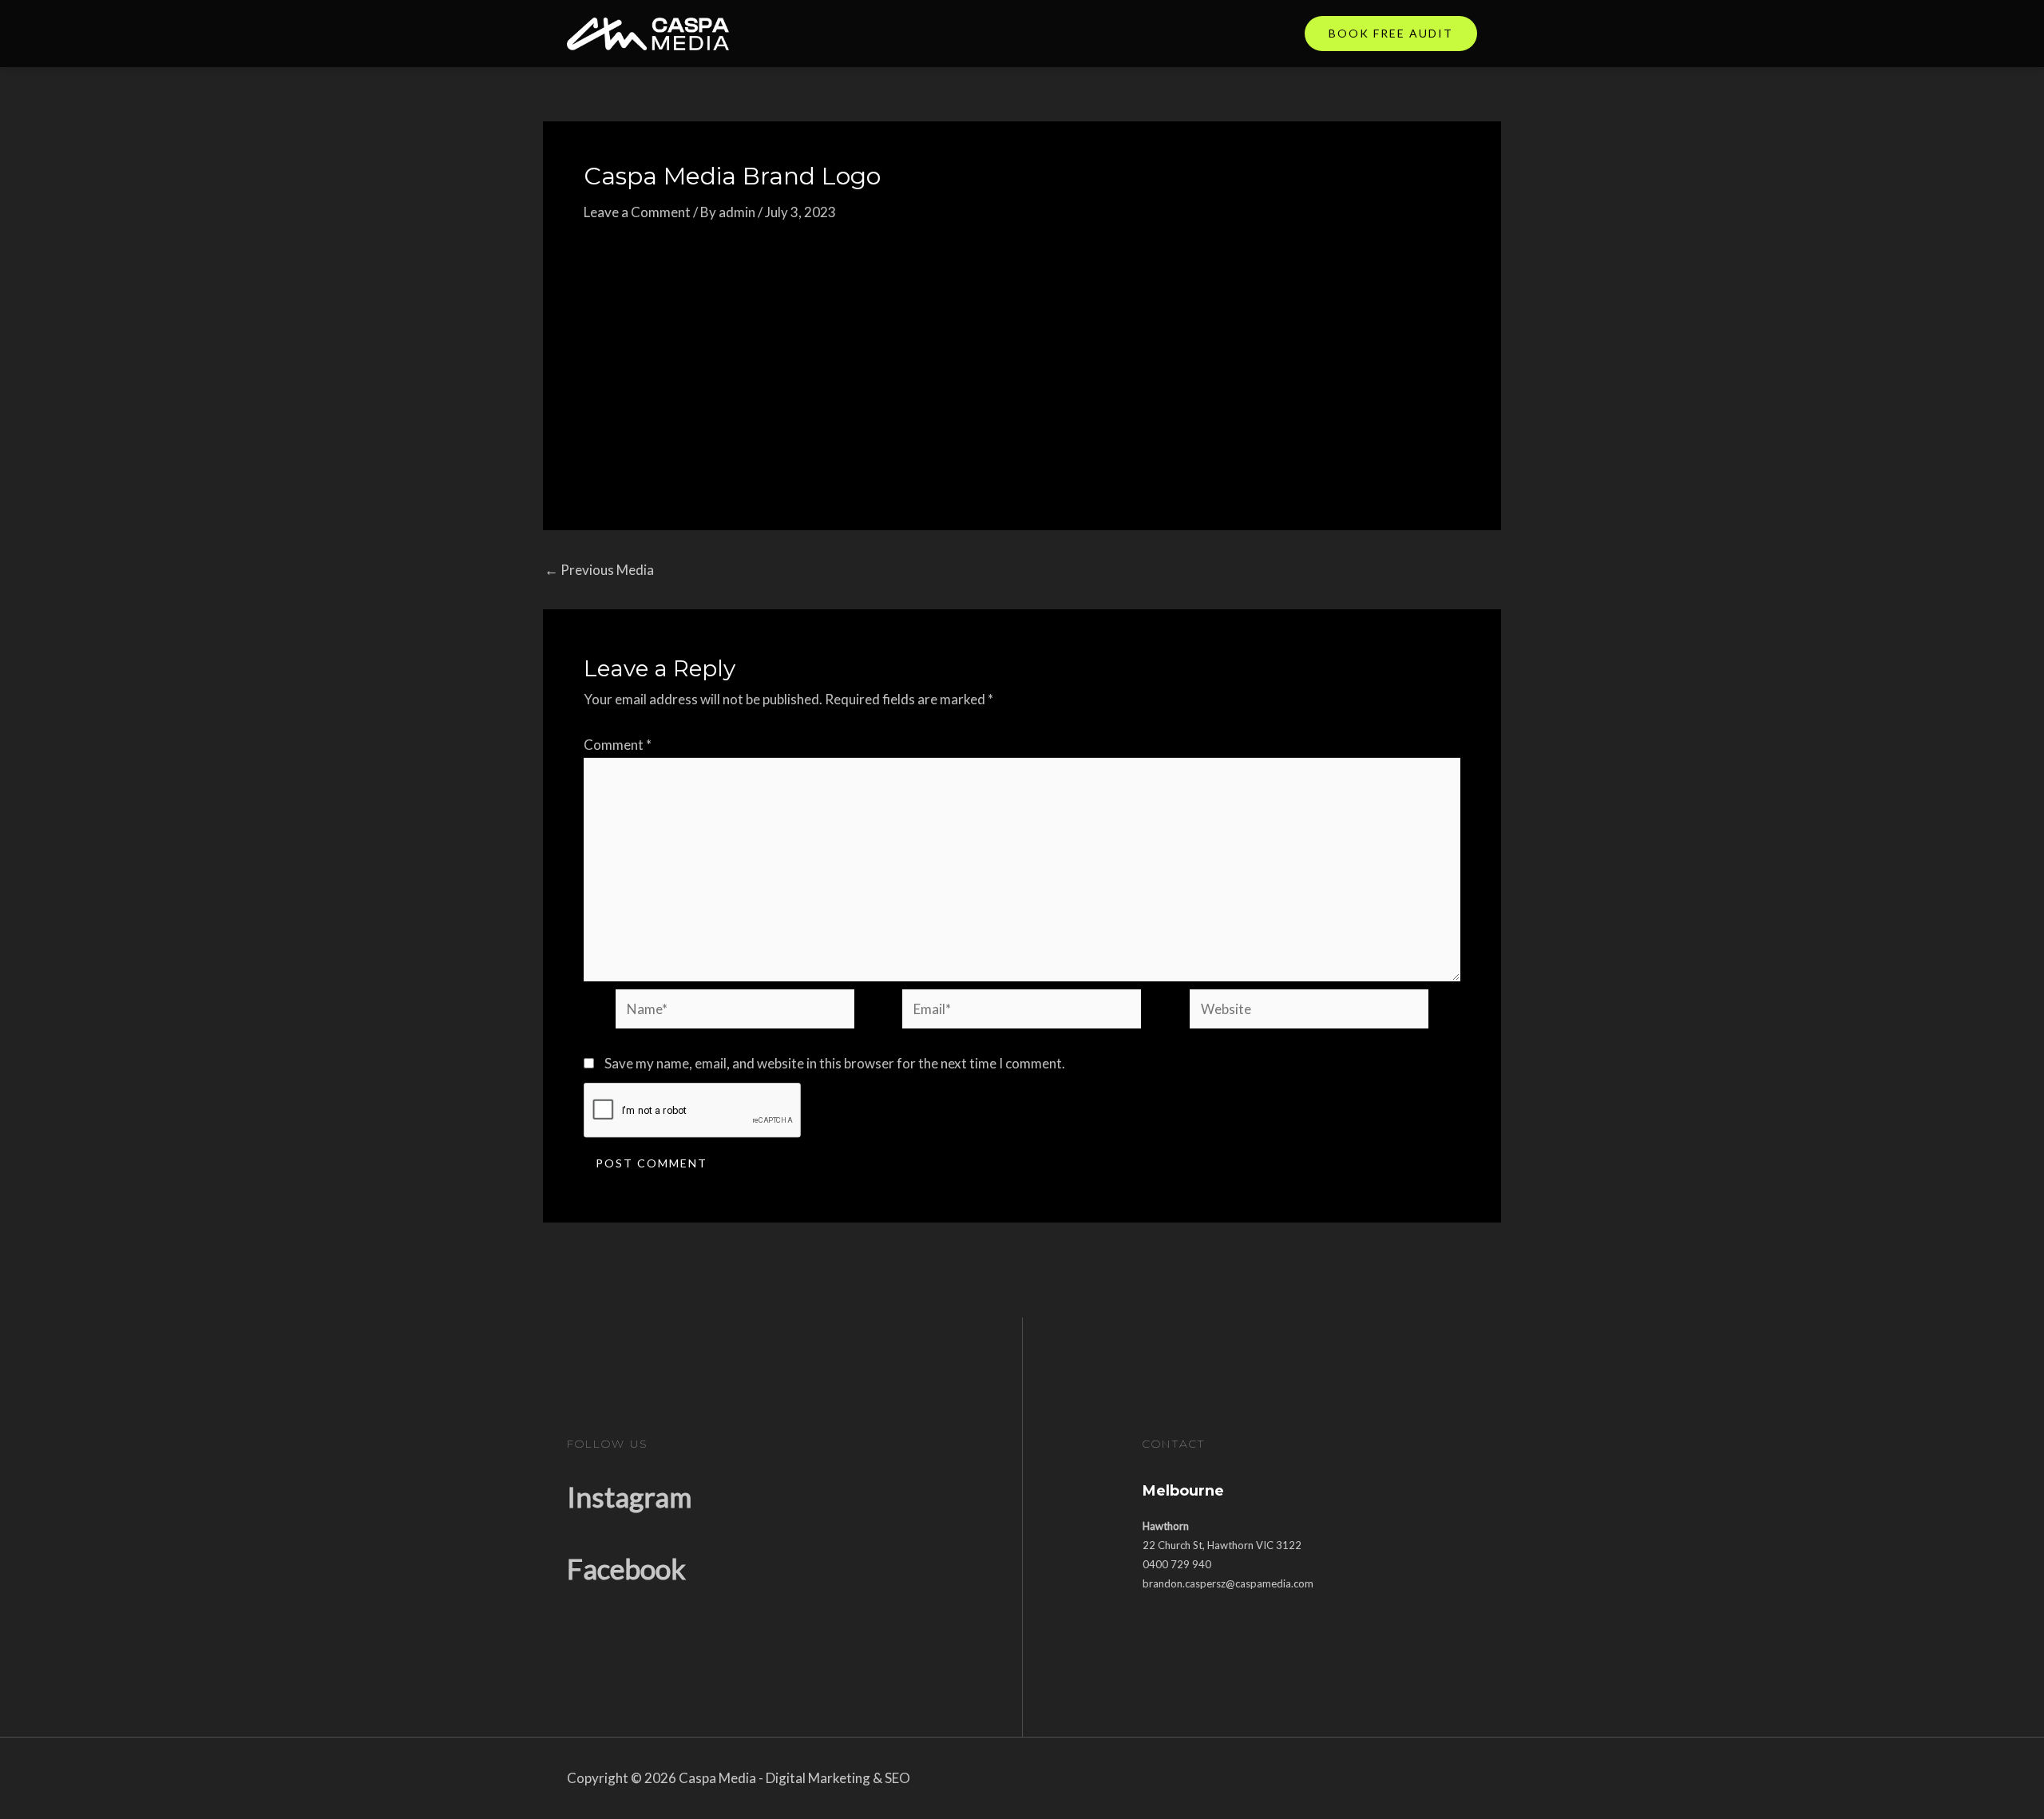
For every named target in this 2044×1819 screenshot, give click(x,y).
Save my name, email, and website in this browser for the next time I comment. (835, 1063)
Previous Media (599, 570)
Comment (618, 745)
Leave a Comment (637, 212)
